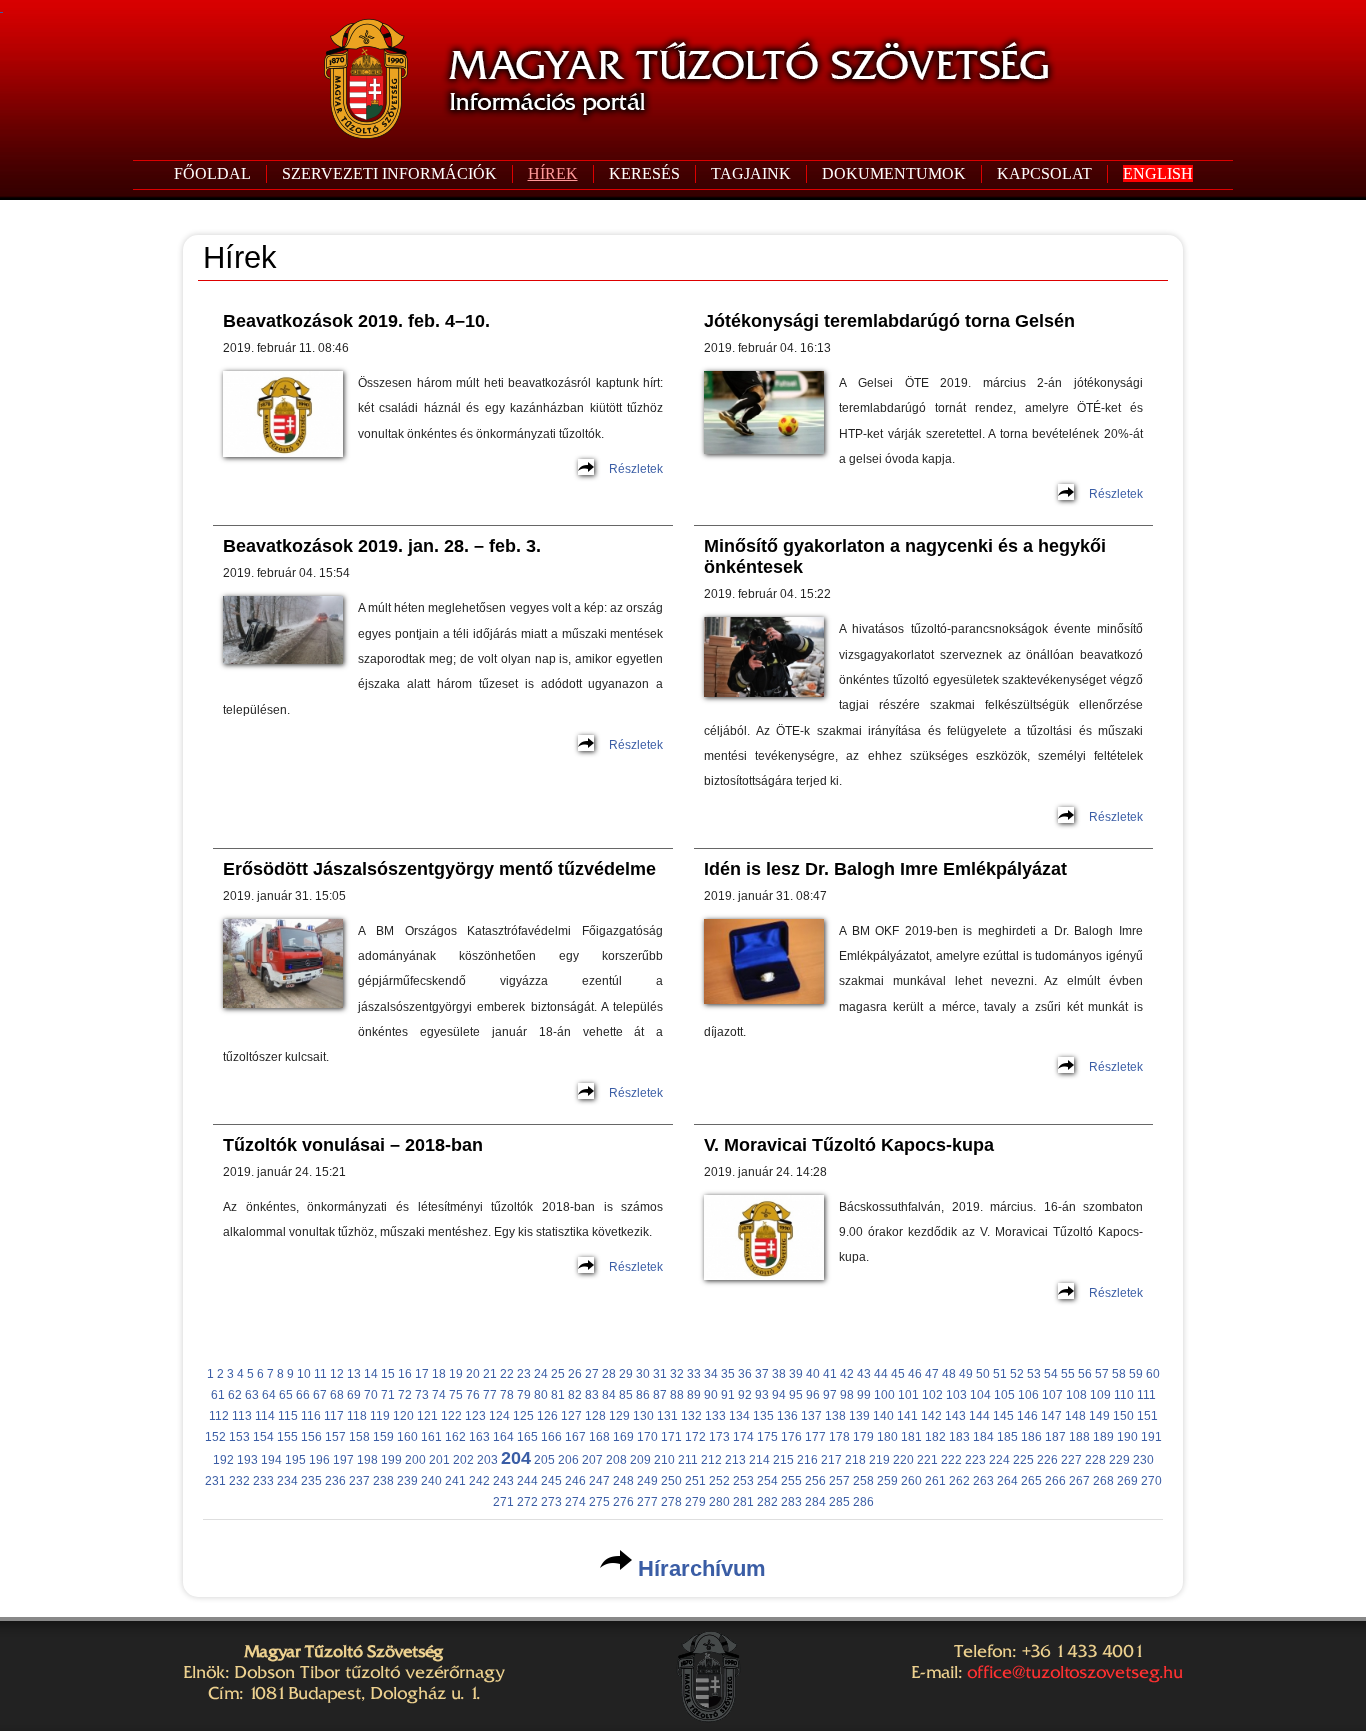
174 (743, 1437)
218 (855, 1460)
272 (527, 1502)
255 (791, 1481)
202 (463, 1460)
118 (357, 1416)
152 (215, 1437)
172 (695, 1437)
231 (215, 1481)
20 (473, 1374)
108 (1076, 1395)
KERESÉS (644, 173)
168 (599, 1437)
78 (507, 1395)
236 (335, 1481)
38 (779, 1374)
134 (739, 1416)
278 (671, 1502)
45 (898, 1374)
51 (1000, 1374)
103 (956, 1395)
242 (479, 1481)
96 (813, 1395)
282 (767, 1502)
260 (911, 1481)
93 (762, 1395)
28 (609, 1374)
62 (235, 1395)
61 (218, 1395)
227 (1071, 1460)
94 (779, 1395)
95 (796, 1395)
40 (813, 1374)
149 (1099, 1416)
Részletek (636, 469)
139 (859, 1416)
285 (839, 1502)
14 (371, 1374)
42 (847, 1374)
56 (1085, 1374)
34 (711, 1374)
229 (1119, 1460)
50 (983, 1374)
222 (951, 1460)
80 (541, 1395)
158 (359, 1437)
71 (388, 1395)
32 (677, 1374)
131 (667, 1416)
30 (643, 1374)
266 (1055, 1481)
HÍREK (553, 173)
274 (575, 1502)
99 (864, 1395)
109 (1100, 1395)
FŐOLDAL (212, 173)
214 (759, 1460)
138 (835, 1416)
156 (311, 1437)
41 (830, 1374)
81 (558, 1395)
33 (694, 1374)
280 (719, 1502)
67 (320, 1395)
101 (908, 1395)
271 (503, 1502)
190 (1127, 1437)
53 (1034, 1374)
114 (265, 1416)
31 (660, 1374)
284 (815, 1502)
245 (551, 1481)
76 (473, 1395)
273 (551, 1502)
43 (864, 1374)
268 (1103, 1481)
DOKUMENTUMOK (894, 173)
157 (335, 1437)
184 (983, 1437)
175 (767, 1437)
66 (303, 1395)
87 (660, 1395)
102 (932, 1395)
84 (609, 1395)
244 (527, 1481)
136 (787, 1416)
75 (456, 1395)
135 (763, 1416)
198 (367, 1460)
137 (811, 1416)
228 (1095, 1460)
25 (558, 1374)
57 (1102, 1374)
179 (863, 1437)
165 (527, 1437)
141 (907, 1416)
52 (1017, 1374)
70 (371, 1395)
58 (1119, 1374)
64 (269, 1395)
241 (455, 1481)
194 (271, 1460)
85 (626, 1395)
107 (1052, 1395)
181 (911, 1437)
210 (664, 1460)
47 (932, 1374)
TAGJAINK (751, 173)
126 (547, 1416)
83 (592, 1395)
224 (999, 1460)
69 (354, 1395)
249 (647, 1481)
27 (592, 1374)
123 (475, 1416)
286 (863, 1502)
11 (320, 1374)
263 (983, 1481)
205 (544, 1460)
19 (456, 1374)
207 (592, 1460)
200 (415, 1460)
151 (1147, 1416)
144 (979, 1416)
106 (1028, 1395)
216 (807, 1460)
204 (516, 1458)
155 (287, 1437)
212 (711, 1460)
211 (688, 1460)
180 (887, 1437)
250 (671, 1481)
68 (337, 1395)
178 (839, 1437)
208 (616, 1460)
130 (643, 1416)
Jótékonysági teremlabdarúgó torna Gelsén (889, 321)
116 (311, 1416)
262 (959, 1481)
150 (1123, 1416)
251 (695, 1481)
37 (762, 1374)
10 (304, 1374)
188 (1079, 1437)
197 (343, 1460)
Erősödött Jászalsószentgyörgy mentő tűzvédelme (439, 869)
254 (767, 1481)
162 (455, 1437)
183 (959, 1437)
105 (1004, 1395)
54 (1051, 1374)
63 (252, 1395)
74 (439, 1395)
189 (1103, 1437)
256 (815, 1481)
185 (1007, 1437)
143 (955, 1416)
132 (691, 1416)
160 (407, 1437)
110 (1124, 1395)
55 (1068, 1374)
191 (1151, 1437)
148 (1075, 1416)
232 (239, 1481)
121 (427, 1416)
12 (337, 1374)
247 (599, 1481)
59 (1136, 1374)
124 (499, 1416)
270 (1151, 1481)
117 (334, 1416)
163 (479, 1437)
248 (623, 1481)
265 (1031, 1481)
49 (966, 1374)
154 (263, 1437)
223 (975, 1460)
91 (728, 1395)
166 (551, 1437)
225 (1023, 1460)
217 (831, 1460)
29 (626, 1374)
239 (407, 1481)
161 (431, 1437)
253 (743, 1481)
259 (887, 1481)
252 (719, 1481)
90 (711, 1395)
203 (487, 1460)
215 (783, 1460)
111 (1146, 1395)
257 (839, 1481)
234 (287, 1481)
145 (1003, 1416)
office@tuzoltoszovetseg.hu (1075, 1672)
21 (490, 1374)
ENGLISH (1158, 173)
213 (735, 1460)
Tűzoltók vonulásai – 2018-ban (353, 1145)
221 (927, 1460)
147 (1051, 1416)
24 (541, 1374)
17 (422, 1374)
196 (319, 1460)
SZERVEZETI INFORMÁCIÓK (389, 173)
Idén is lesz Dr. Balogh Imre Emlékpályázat (885, 869)
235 (311, 1481)
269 (1127, 1481)
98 (847, 1395)
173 (719, 1437)
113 (242, 1416)
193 (247, 1460)
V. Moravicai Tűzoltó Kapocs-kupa (849, 1145)
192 (223, 1460)
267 (1079, 1481)
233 (263, 1481)
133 (715, 1416)
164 (503, 1437)
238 (383, 1481)
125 (523, 1416)
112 (219, 1416)
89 (694, 1395)
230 (1143, 1460)
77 (490, 1395)
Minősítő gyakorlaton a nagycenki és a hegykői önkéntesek (905, 556)
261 (935, 1481)
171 (671, 1437)
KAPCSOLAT (1044, 173)
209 (640, 1460)
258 (863, 1481)
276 (623, 1502)
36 (745, 1374)
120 (403, 1416)
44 (881, 1374)
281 (743, 1502)
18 (439, 1374)
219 (879, 1460)
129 (619, 1416)
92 (745, 1395)
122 (451, 1416)
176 (791, 1437)
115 (288, 1416)
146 (1027, 1416)
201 (439, 1460)
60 (1153, 1374)
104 (980, 1395)
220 (903, 1460)
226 (1047, 1460)
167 (575, 1437)
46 (915, 1374)
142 (931, 1416)
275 (599, 1502)
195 (295, 1460)
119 (380, 1416)
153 (239, 1437)
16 (405, 1374)
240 (431, 1481)
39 (796, 1374)
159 (383, 1437)
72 (405, 1395)
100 (884, 1395)
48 (949, 1374)
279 (695, 1502)
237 (359, 1481)
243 (503, 1481)
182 (935, 1437)
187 (1055, 1437)
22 (507, 1374)
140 (883, 1416)
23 (524, 1374)
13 (354, 1374)
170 (647, 1437)
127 (571, 1416)
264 (1007, 1481)
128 (595, 1416)
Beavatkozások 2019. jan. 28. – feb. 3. (382, 546)
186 (1031, 1437)
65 (286, 1395)
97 (830, 1395)
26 (575, 1374)
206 (568, 1460)
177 (815, 1437)
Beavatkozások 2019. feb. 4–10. (356, 321)
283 (791, 1502)
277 (647, 1502)
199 (391, 1460)
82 (575, 1395)
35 (728, 1374)
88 (677, 1395)
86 (643, 1395)
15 (388, 1374)
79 (524, 1395)
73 (422, 1395)
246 (575, 1481)
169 (623, 1437)
